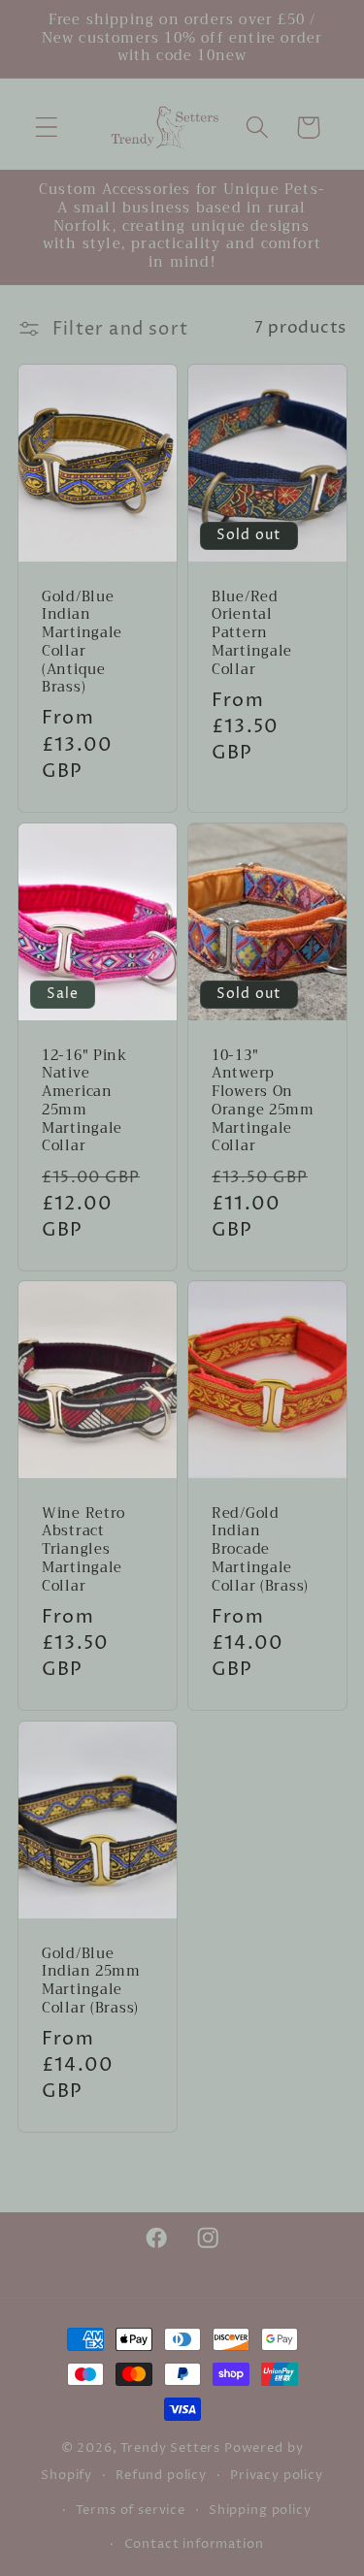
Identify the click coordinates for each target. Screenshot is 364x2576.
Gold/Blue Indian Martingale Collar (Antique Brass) (82, 643)
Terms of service (130, 2510)
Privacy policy (277, 2475)
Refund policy (161, 2475)
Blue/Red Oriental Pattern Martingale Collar (252, 634)
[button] (47, 128)
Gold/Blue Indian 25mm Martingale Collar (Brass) (91, 1982)
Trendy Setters (170, 2448)
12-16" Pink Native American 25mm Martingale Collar (84, 1102)
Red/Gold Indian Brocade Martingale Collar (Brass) (260, 1551)
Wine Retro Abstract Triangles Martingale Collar (83, 1551)
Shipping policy (260, 2510)
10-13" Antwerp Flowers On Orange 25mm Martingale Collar (263, 1102)
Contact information (194, 2544)
